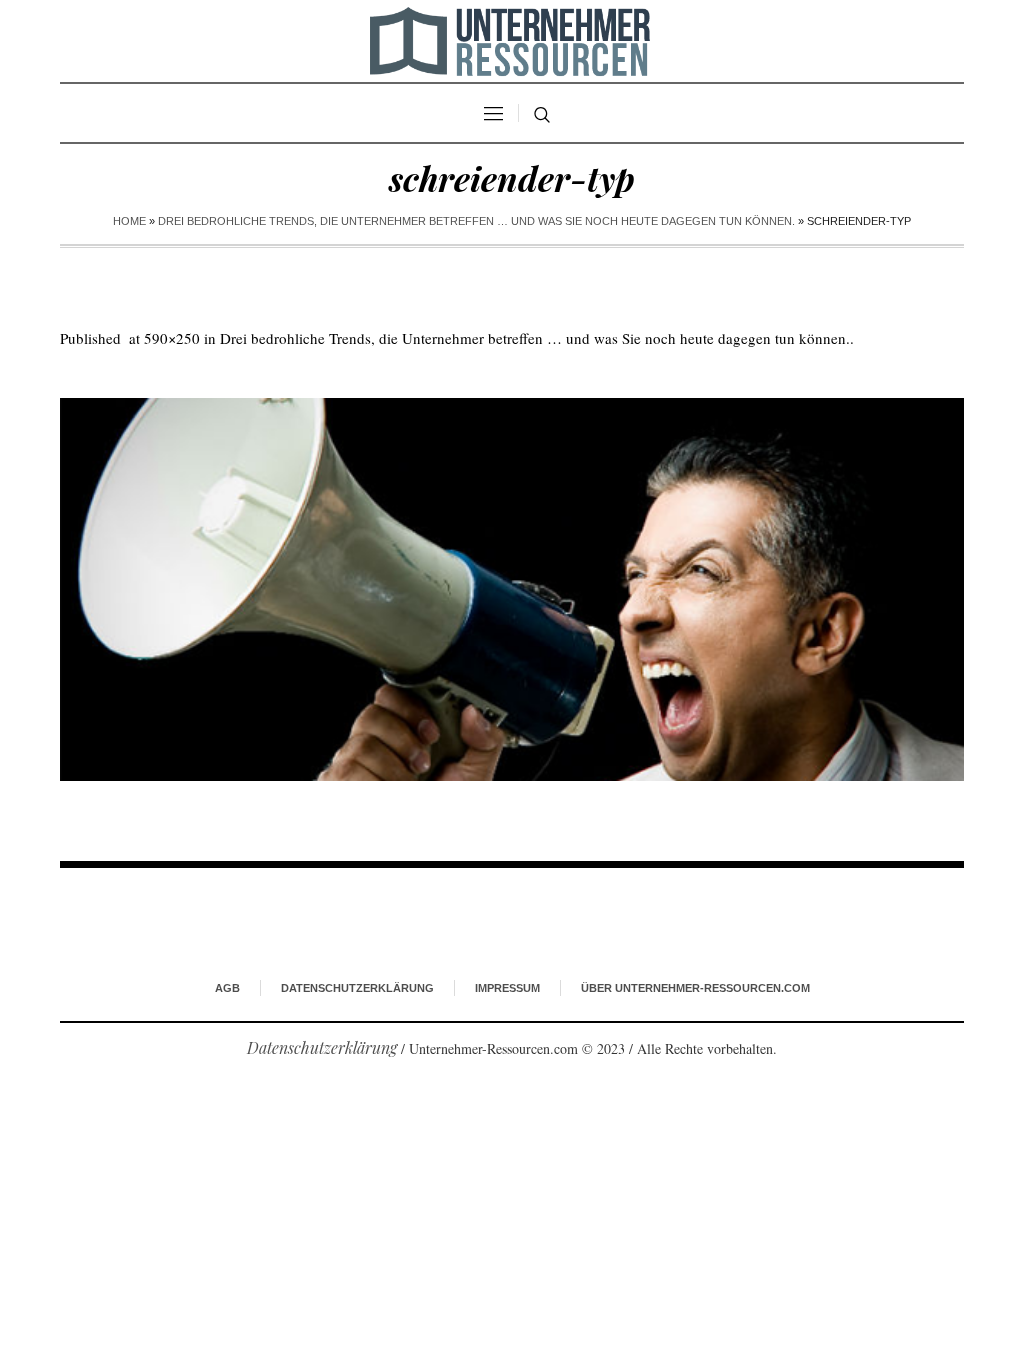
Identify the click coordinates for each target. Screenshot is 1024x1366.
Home (129, 221)
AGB (227, 988)
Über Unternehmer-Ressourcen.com (695, 988)
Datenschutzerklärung (357, 988)
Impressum (507, 988)
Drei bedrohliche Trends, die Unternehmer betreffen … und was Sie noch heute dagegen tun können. (476, 221)
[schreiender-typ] (512, 589)
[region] (260, 1201)
